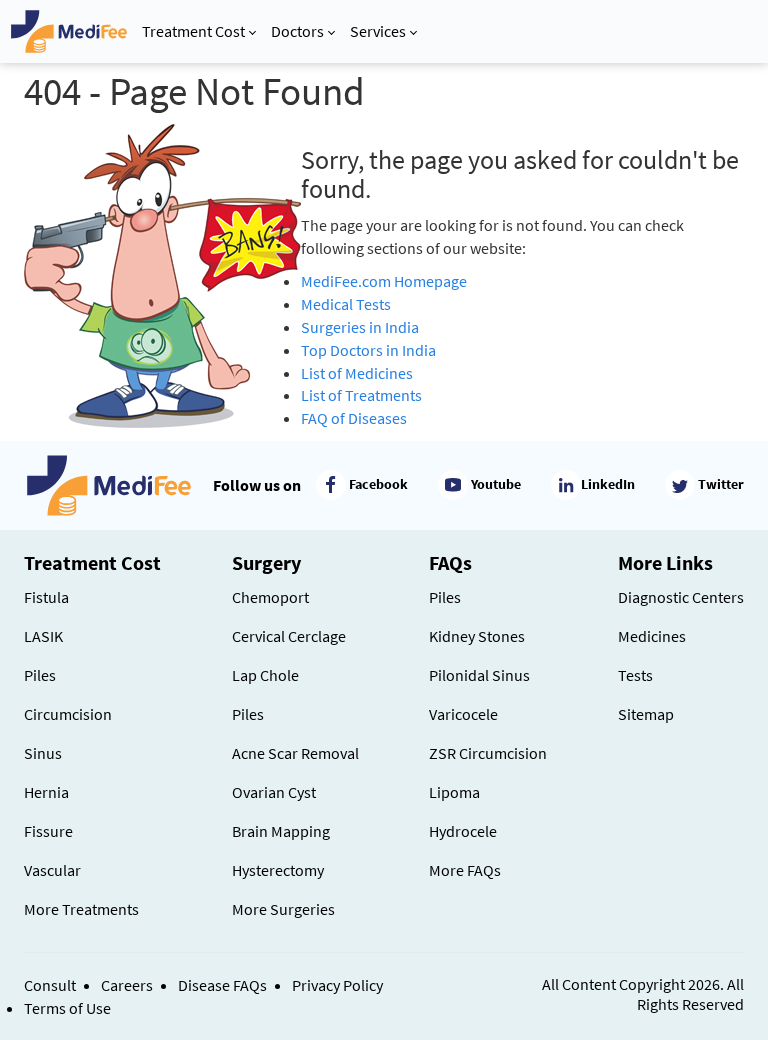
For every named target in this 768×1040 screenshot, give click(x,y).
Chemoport (270, 597)
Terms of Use (67, 1008)
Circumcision (68, 714)
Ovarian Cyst (274, 792)
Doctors (297, 31)
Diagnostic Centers (681, 597)
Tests (635, 675)
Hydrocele (463, 831)
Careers (127, 985)
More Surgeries (283, 909)
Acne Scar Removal (295, 753)
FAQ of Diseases (354, 418)
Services (378, 31)
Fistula (46, 597)
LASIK (43, 636)
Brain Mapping (281, 831)
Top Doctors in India (368, 350)
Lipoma (454, 792)
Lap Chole (265, 675)
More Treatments (81, 909)
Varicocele (463, 714)
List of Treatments (361, 395)
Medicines (652, 636)
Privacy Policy (337, 985)
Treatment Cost (193, 31)
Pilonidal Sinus (479, 675)
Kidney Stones (477, 636)
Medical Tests (346, 304)
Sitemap (646, 714)
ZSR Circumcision (488, 753)
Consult (50, 985)
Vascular (52, 870)
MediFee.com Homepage (384, 281)
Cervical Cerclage (289, 636)
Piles (40, 675)
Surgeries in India (360, 327)
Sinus (43, 753)
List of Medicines (357, 373)
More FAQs (465, 870)
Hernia (46, 792)
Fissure (48, 831)
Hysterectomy (278, 870)
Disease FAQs (222, 985)
